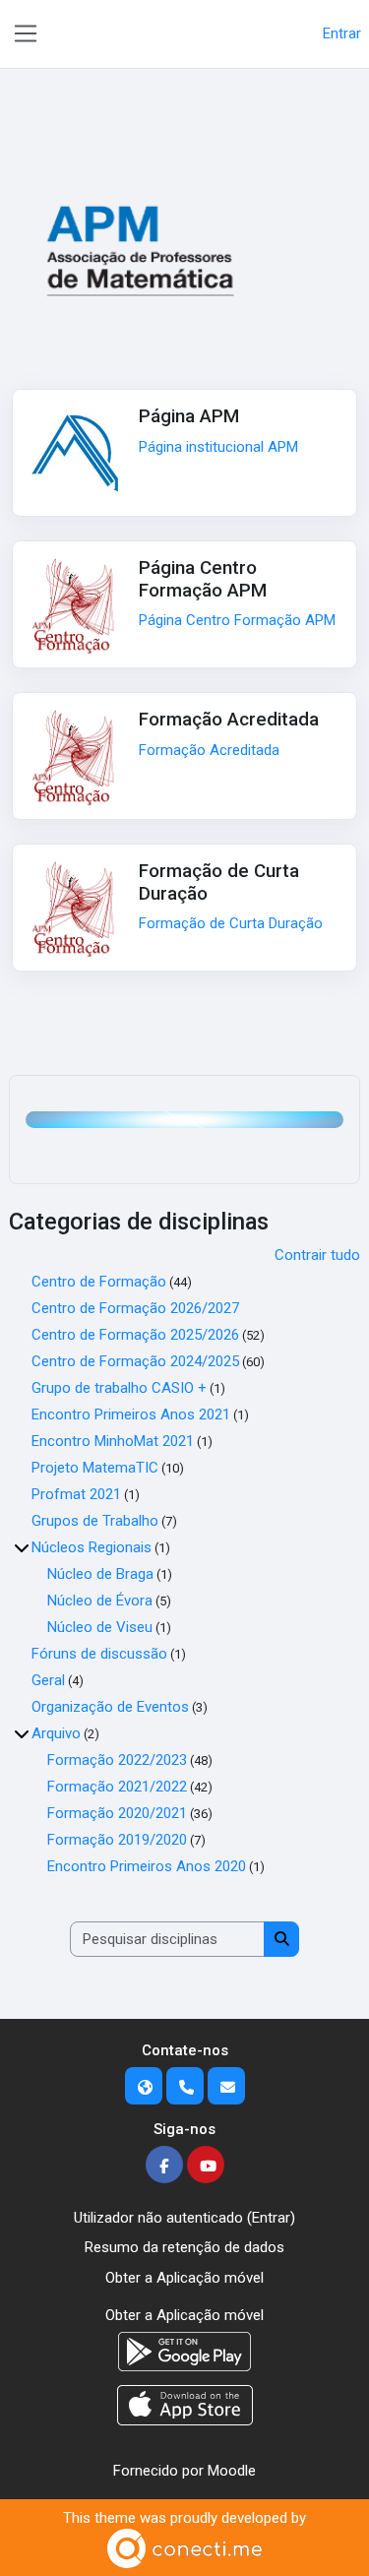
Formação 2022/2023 (117, 1760)
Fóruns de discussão (99, 1654)
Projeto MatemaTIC (95, 1468)
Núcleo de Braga (100, 1574)
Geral (48, 1680)
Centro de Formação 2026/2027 (135, 1308)
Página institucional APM (218, 447)
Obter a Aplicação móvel (184, 2278)
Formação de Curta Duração (231, 923)
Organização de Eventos (110, 1707)
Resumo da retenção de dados (184, 2247)
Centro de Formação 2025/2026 (135, 1335)
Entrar (342, 33)
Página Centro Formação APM (237, 620)
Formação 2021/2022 (117, 1787)
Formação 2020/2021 (117, 1813)
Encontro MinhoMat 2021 (113, 1441)
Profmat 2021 (76, 1494)
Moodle (232, 2471)
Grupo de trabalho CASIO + (119, 1388)
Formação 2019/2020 (117, 1840)
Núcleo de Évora (100, 1601)
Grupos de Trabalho (95, 1521)
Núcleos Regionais (92, 1547)
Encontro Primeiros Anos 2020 (147, 1866)
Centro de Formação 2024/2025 (135, 1361)
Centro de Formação (99, 1282)
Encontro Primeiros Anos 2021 (131, 1414)
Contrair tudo (317, 1255)
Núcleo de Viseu (100, 1627)
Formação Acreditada (209, 750)
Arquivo (56, 1733)
